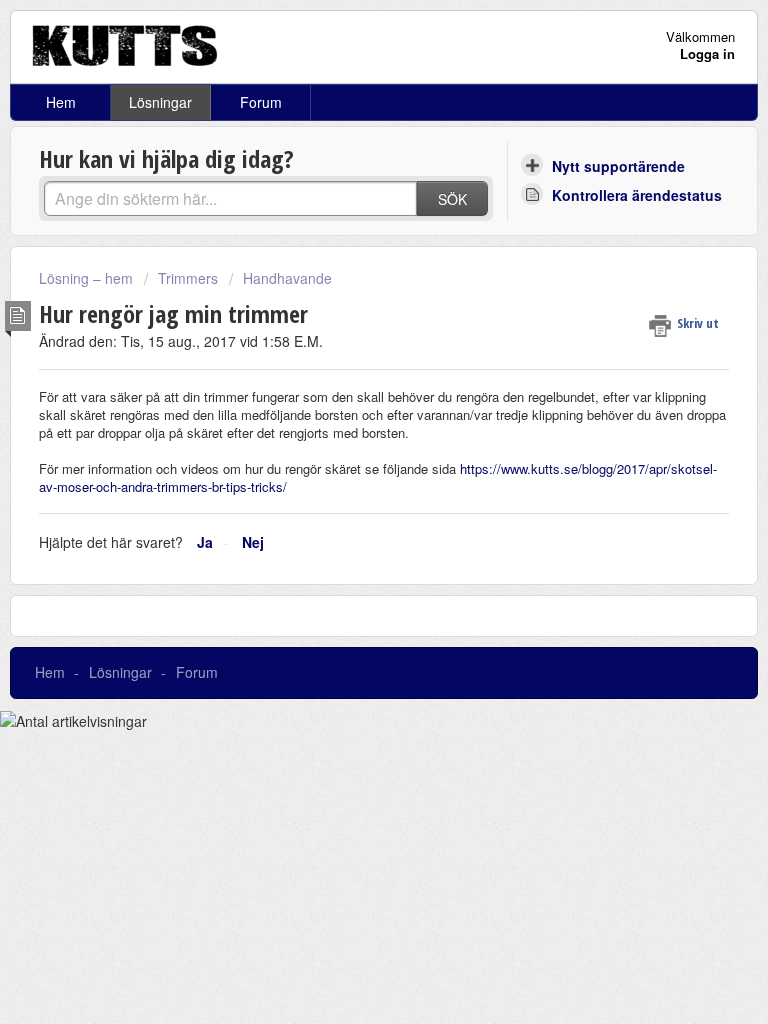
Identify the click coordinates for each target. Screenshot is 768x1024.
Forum (261, 102)
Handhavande (287, 278)
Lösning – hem (88, 278)
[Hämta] (347, 497)
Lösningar (160, 102)
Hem (61, 102)
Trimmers (188, 278)
